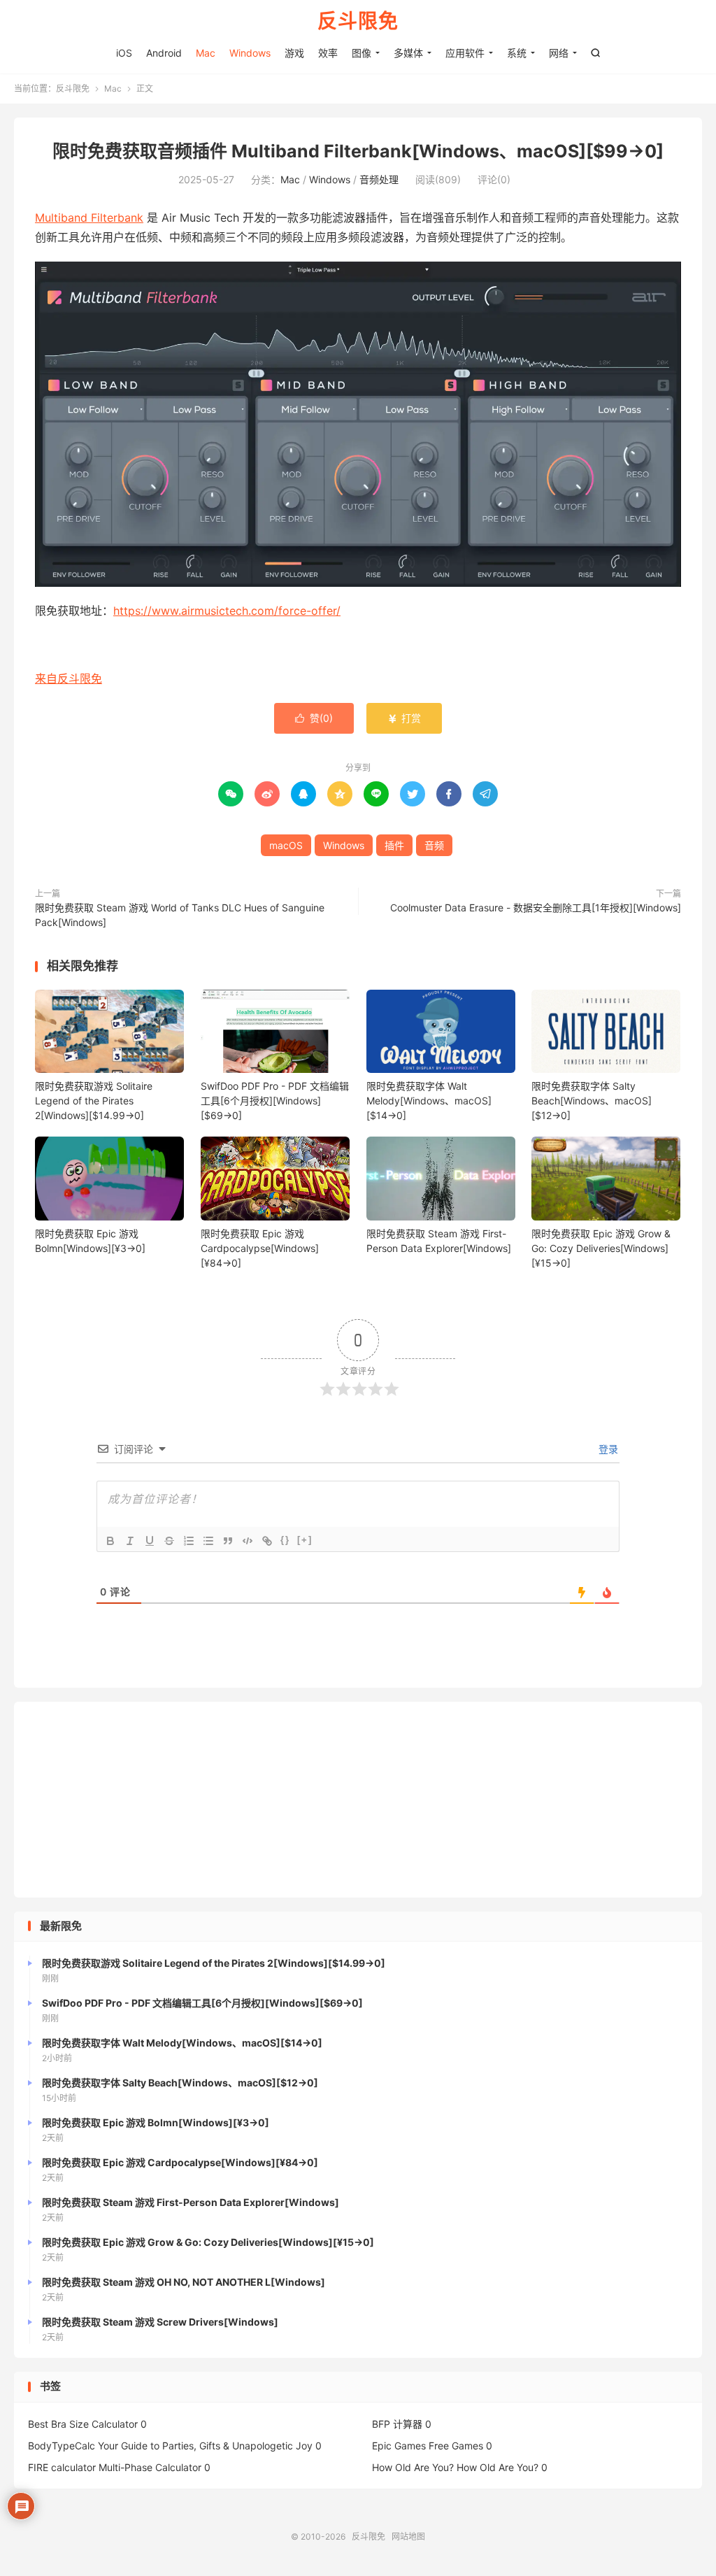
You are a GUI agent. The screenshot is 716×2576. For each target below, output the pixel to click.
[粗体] (110, 1541)
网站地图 (408, 2536)
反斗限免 (358, 22)
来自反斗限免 (69, 678)
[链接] (267, 1541)
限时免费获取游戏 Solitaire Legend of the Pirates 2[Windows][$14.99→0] (94, 1101)
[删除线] (169, 1541)
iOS (124, 53)
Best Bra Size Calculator (83, 2424)
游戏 (294, 53)
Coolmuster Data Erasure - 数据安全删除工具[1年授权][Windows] (536, 908)
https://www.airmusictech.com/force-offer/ (227, 611)
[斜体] (130, 1541)
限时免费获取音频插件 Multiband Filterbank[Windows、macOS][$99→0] (358, 151)
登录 (607, 1449)
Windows (250, 53)
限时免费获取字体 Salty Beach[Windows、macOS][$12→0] (592, 1101)
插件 (394, 845)
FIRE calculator (62, 2467)
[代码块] (248, 1541)
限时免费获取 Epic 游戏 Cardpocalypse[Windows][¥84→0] (260, 1248)
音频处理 (379, 179)
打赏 (404, 718)
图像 (361, 53)
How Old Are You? (413, 2467)
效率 (328, 53)
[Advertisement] (358, 1800)
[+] (305, 1540)
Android (164, 53)
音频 (434, 845)
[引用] (228, 1541)
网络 (559, 53)
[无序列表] (208, 1541)
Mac (206, 53)
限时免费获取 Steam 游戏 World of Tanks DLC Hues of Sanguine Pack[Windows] (180, 915)
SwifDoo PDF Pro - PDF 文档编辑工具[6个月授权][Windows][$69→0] (275, 1101)
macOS (286, 845)
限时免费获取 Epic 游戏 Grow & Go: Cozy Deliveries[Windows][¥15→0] (601, 1248)
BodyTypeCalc (62, 2446)
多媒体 (408, 53)
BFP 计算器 (397, 2424)
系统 (517, 53)
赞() (314, 718)
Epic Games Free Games (428, 2446)
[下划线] (150, 1541)
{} (285, 1540)
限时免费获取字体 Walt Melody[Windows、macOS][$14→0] (429, 1101)
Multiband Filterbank (89, 218)
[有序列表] (189, 1541)
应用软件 (465, 53)
